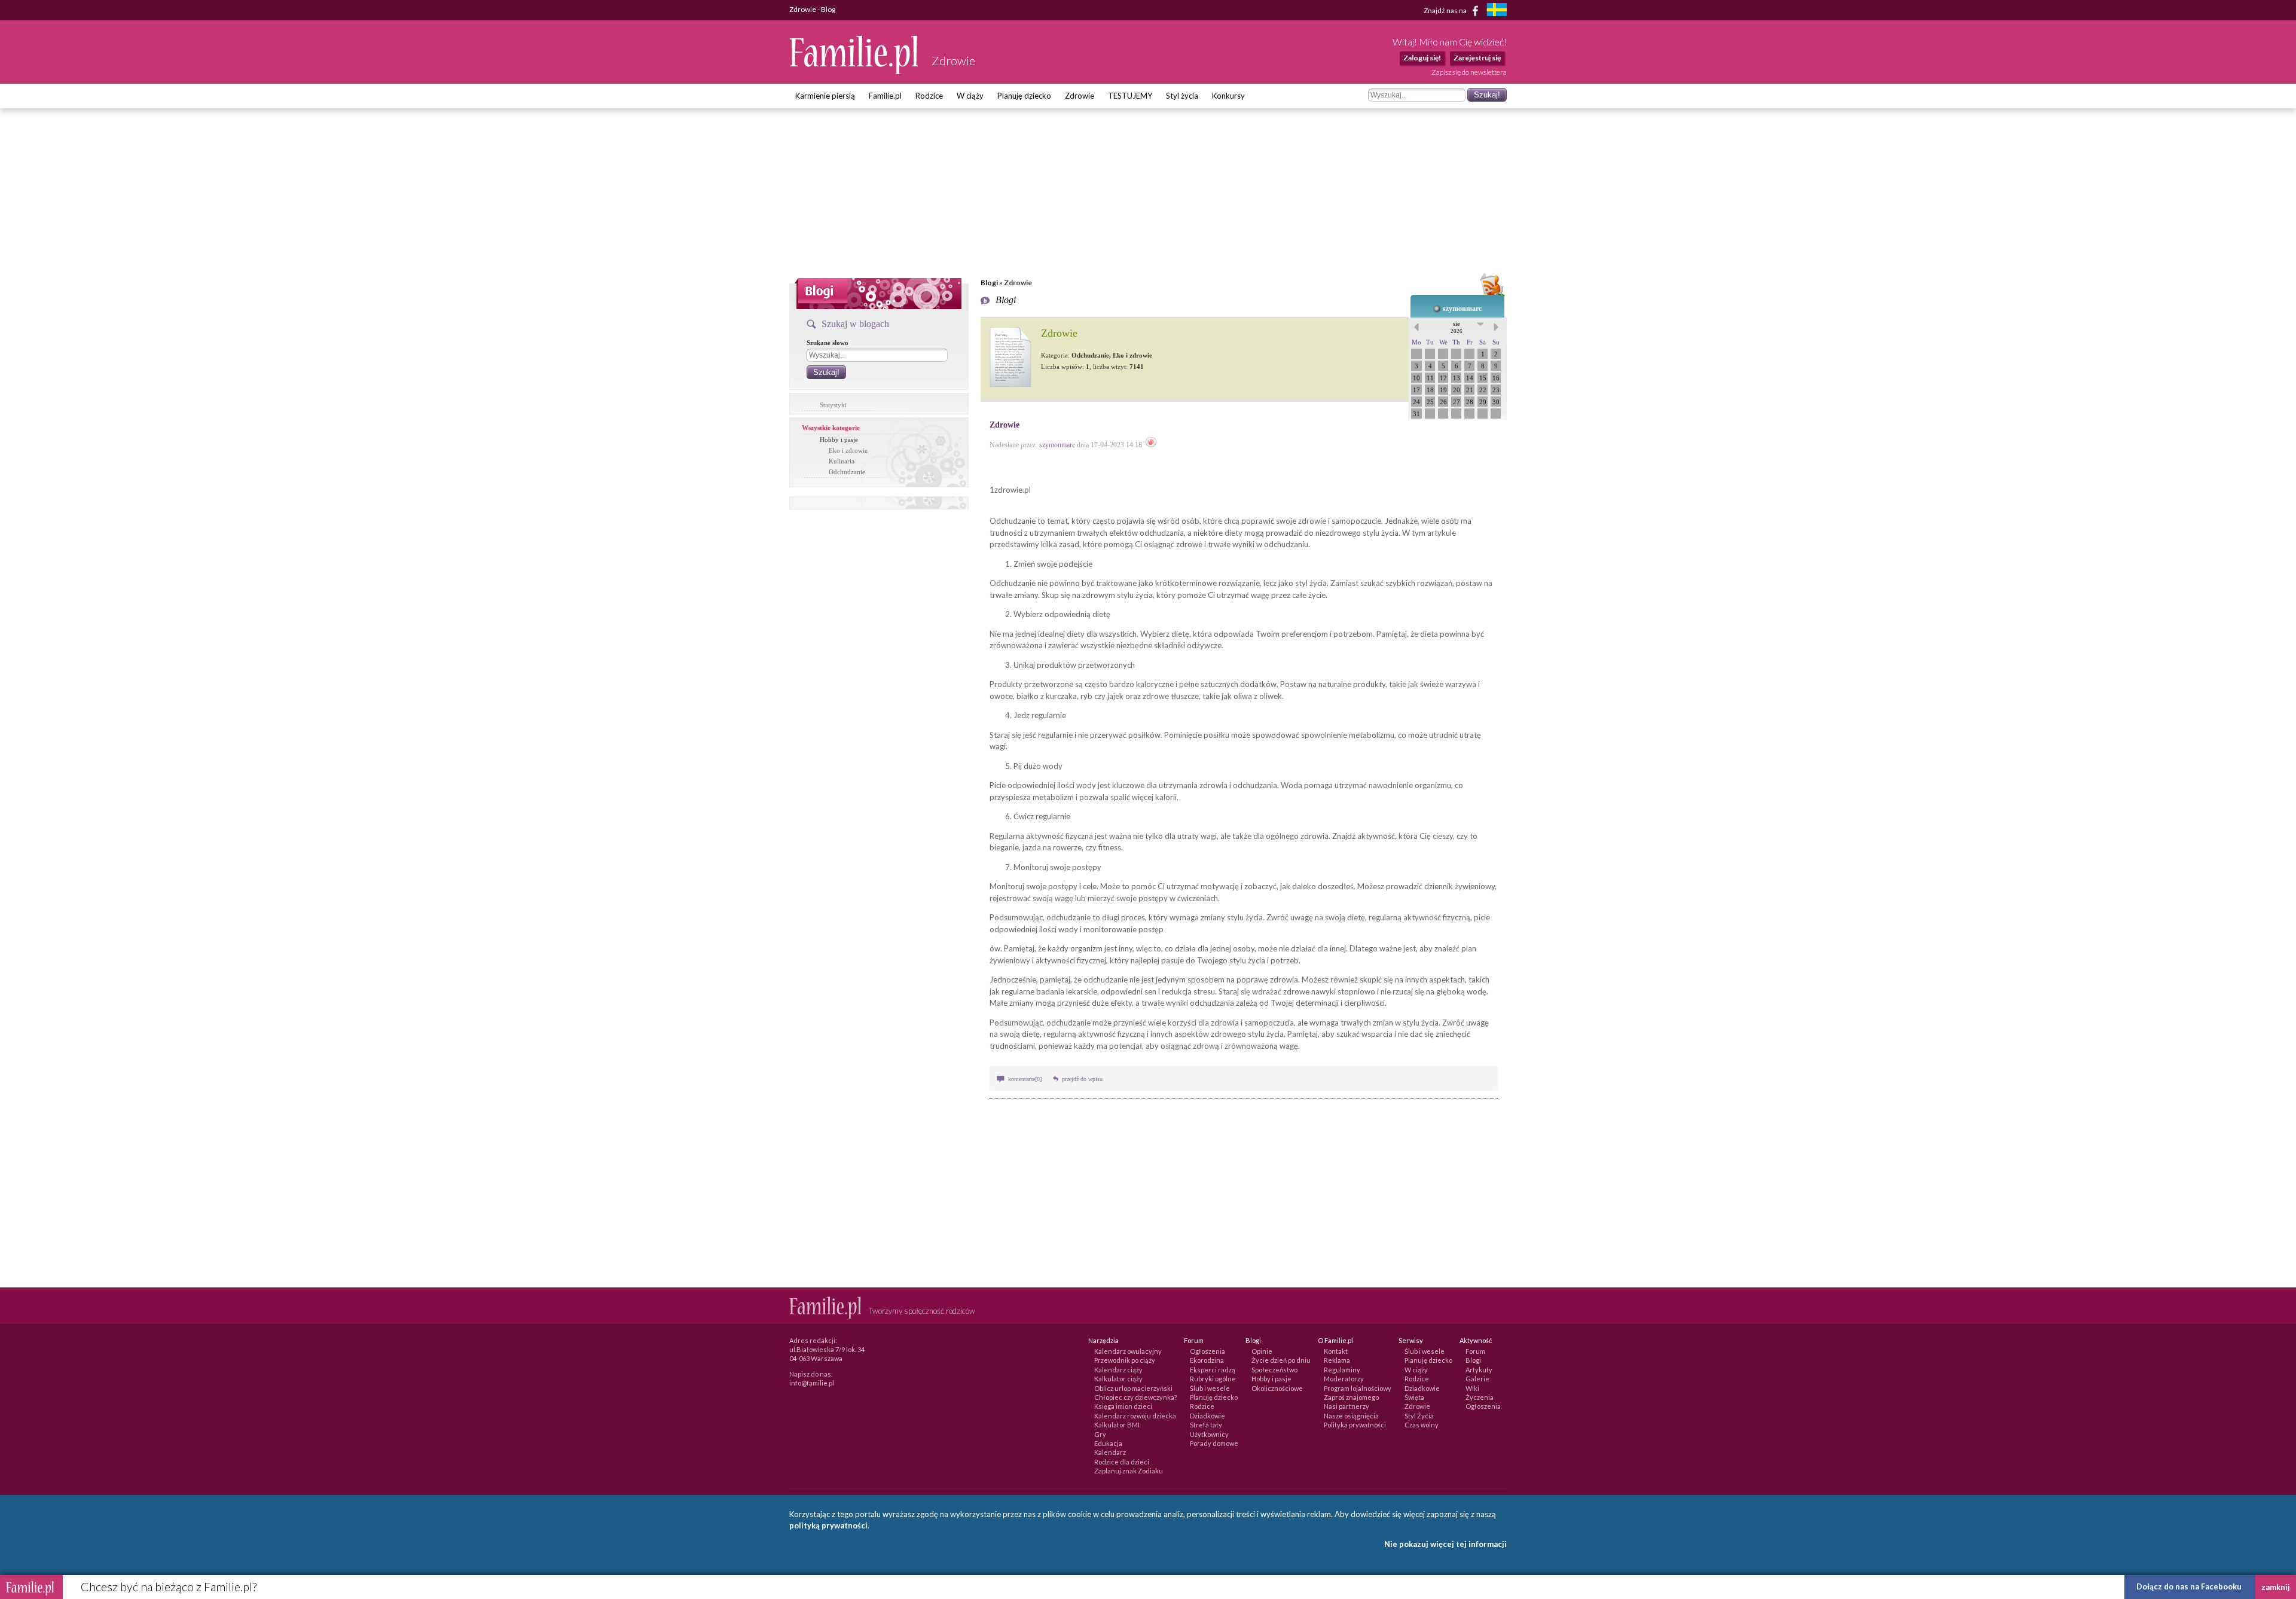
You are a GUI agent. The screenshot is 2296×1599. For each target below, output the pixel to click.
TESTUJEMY (1130, 96)
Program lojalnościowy (1358, 1388)
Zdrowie (1080, 96)
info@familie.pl (812, 1383)
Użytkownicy (1209, 1434)
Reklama (1337, 1360)
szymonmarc (1462, 309)
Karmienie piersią (825, 96)
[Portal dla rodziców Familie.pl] (854, 71)
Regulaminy (1342, 1370)
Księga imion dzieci (1123, 1406)
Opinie (1262, 1351)
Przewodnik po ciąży (1125, 1360)
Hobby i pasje (839, 440)
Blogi (989, 283)
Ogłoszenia (1207, 1351)
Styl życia (1182, 96)
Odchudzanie (847, 472)
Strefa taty (1206, 1425)
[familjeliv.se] (1497, 11)
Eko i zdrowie (848, 450)
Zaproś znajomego (1351, 1397)
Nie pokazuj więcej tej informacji (1445, 1544)
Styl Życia (1419, 1416)
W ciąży (970, 96)
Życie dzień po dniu (1281, 1360)
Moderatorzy (1344, 1379)
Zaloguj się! (1422, 58)
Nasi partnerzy (1347, 1406)
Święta (1414, 1397)
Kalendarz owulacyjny (1128, 1351)
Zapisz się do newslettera (1469, 72)
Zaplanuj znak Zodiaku (1129, 1471)
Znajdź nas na (1446, 10)
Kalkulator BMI (1117, 1425)
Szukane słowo (828, 343)
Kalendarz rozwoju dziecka (1135, 1416)
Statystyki (833, 405)
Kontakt (1336, 1351)
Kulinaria (842, 461)
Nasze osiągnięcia (1351, 1416)
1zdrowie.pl (1010, 490)
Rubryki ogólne (1213, 1379)
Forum (1475, 1351)
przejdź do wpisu (1082, 1079)
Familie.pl (885, 96)
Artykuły (1479, 1370)
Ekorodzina (1207, 1360)
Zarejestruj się (1477, 58)
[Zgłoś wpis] (1151, 445)
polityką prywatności (828, 1525)
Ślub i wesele (1210, 1388)
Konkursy (1228, 96)
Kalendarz (1110, 1452)
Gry (1100, 1434)
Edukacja (1108, 1443)
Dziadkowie (1207, 1416)
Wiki (1472, 1388)
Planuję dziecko (1024, 96)
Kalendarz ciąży (1118, 1370)
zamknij (2276, 1587)
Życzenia (1480, 1397)
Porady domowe (1214, 1443)
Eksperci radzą (1213, 1370)
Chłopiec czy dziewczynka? (1135, 1397)
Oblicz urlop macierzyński (1133, 1388)
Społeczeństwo (1274, 1370)
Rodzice (929, 96)
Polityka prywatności (1355, 1425)
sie (1457, 327)
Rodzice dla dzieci (1122, 1462)
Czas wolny (1422, 1425)
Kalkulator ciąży (1118, 1379)
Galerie (1477, 1379)
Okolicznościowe (1277, 1388)
